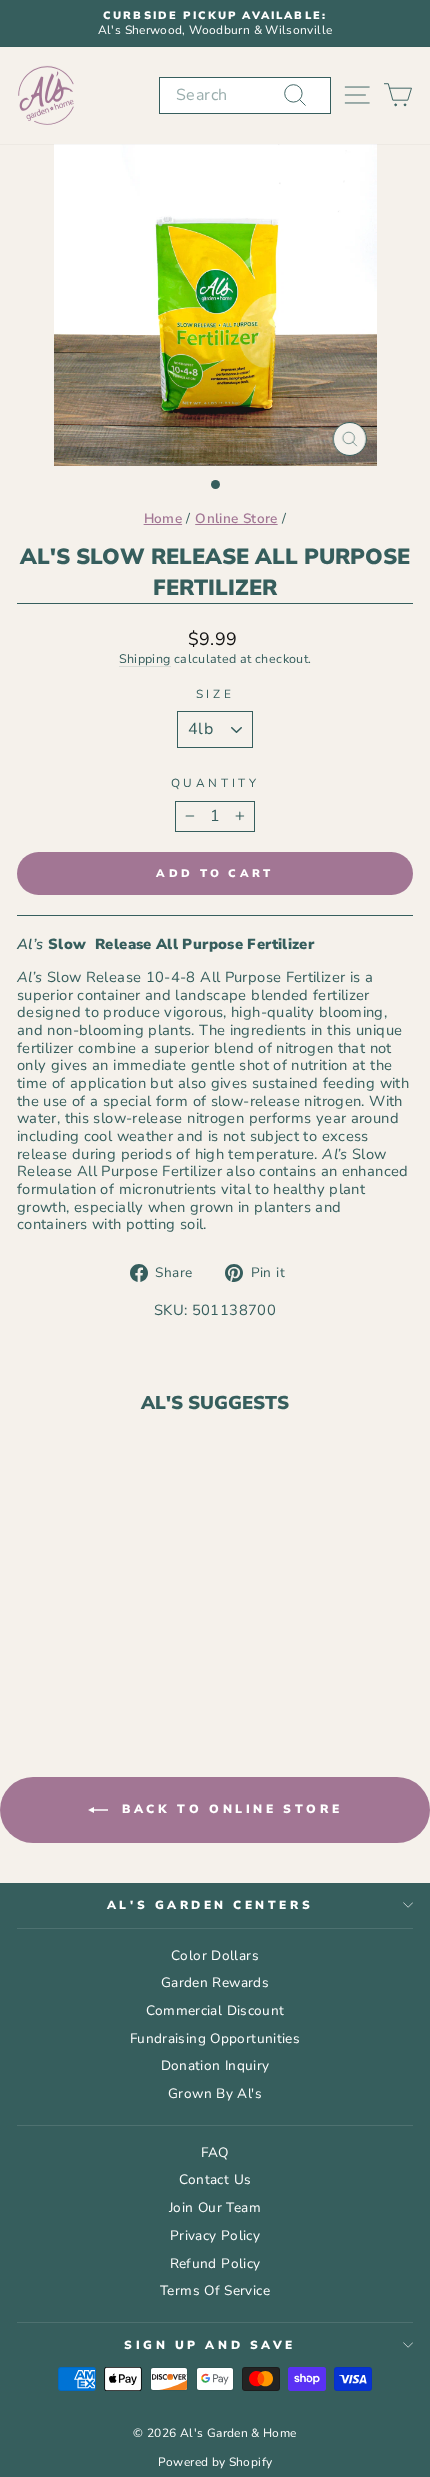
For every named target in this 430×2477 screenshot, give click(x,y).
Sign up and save (210, 2345)
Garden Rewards (215, 1982)
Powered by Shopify (215, 2462)
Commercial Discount (215, 2010)
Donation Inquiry (215, 2065)
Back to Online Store (229, 1809)
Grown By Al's (215, 2093)
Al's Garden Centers (210, 1905)
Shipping (145, 659)
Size (215, 694)
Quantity (215, 783)
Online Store (236, 518)
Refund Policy (215, 2263)
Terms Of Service (215, 2290)
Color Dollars (215, 1955)
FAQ (214, 2152)
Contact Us (215, 2179)
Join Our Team (215, 2207)
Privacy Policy (215, 2235)
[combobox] (245, 95)
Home (163, 518)
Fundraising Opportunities (215, 2038)
